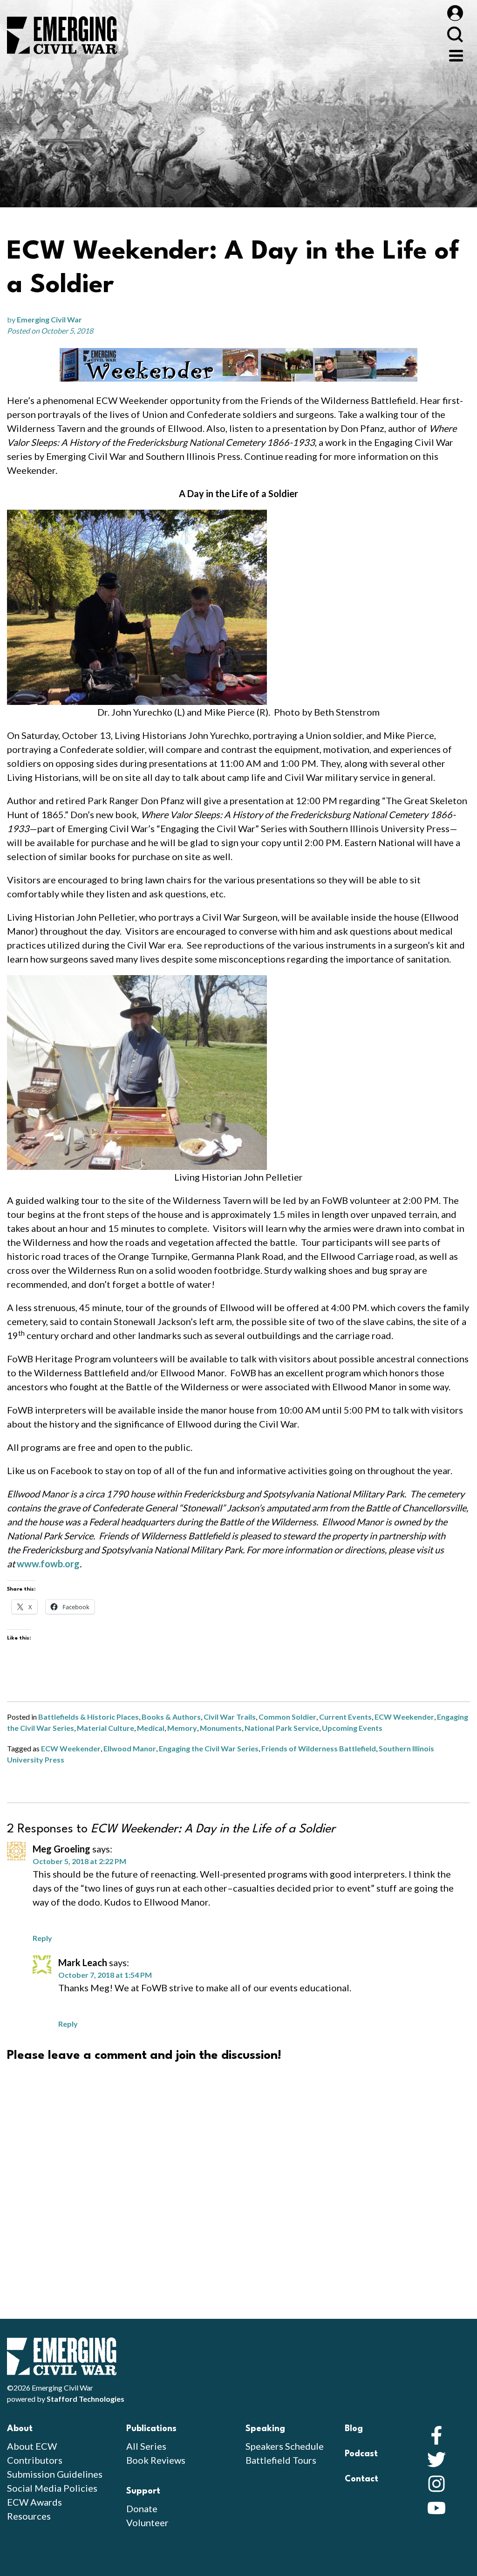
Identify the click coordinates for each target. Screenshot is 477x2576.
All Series (146, 2446)
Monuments (221, 1728)
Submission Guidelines (55, 2474)
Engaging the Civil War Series (209, 1748)
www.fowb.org (48, 1564)
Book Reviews (156, 2460)
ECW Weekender (404, 1717)
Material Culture (106, 1728)
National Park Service (282, 1728)
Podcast (361, 2454)
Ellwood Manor (130, 1748)
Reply (42, 1938)
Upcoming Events (352, 1728)
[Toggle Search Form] (455, 34)
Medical (151, 1728)
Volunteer (147, 2522)
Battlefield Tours (281, 2460)
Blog (354, 2429)
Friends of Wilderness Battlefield (319, 1748)
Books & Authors (171, 1717)
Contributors (35, 2460)
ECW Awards (34, 2502)
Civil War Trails (230, 1717)
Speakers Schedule (285, 2446)
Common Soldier (287, 1717)
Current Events (345, 1717)
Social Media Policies (52, 2488)
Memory (182, 1728)
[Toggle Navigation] (456, 55)
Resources (29, 2516)
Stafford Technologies (85, 2399)
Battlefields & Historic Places (89, 1717)
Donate (142, 2508)
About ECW (32, 2446)
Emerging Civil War (49, 319)
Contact (361, 2479)
